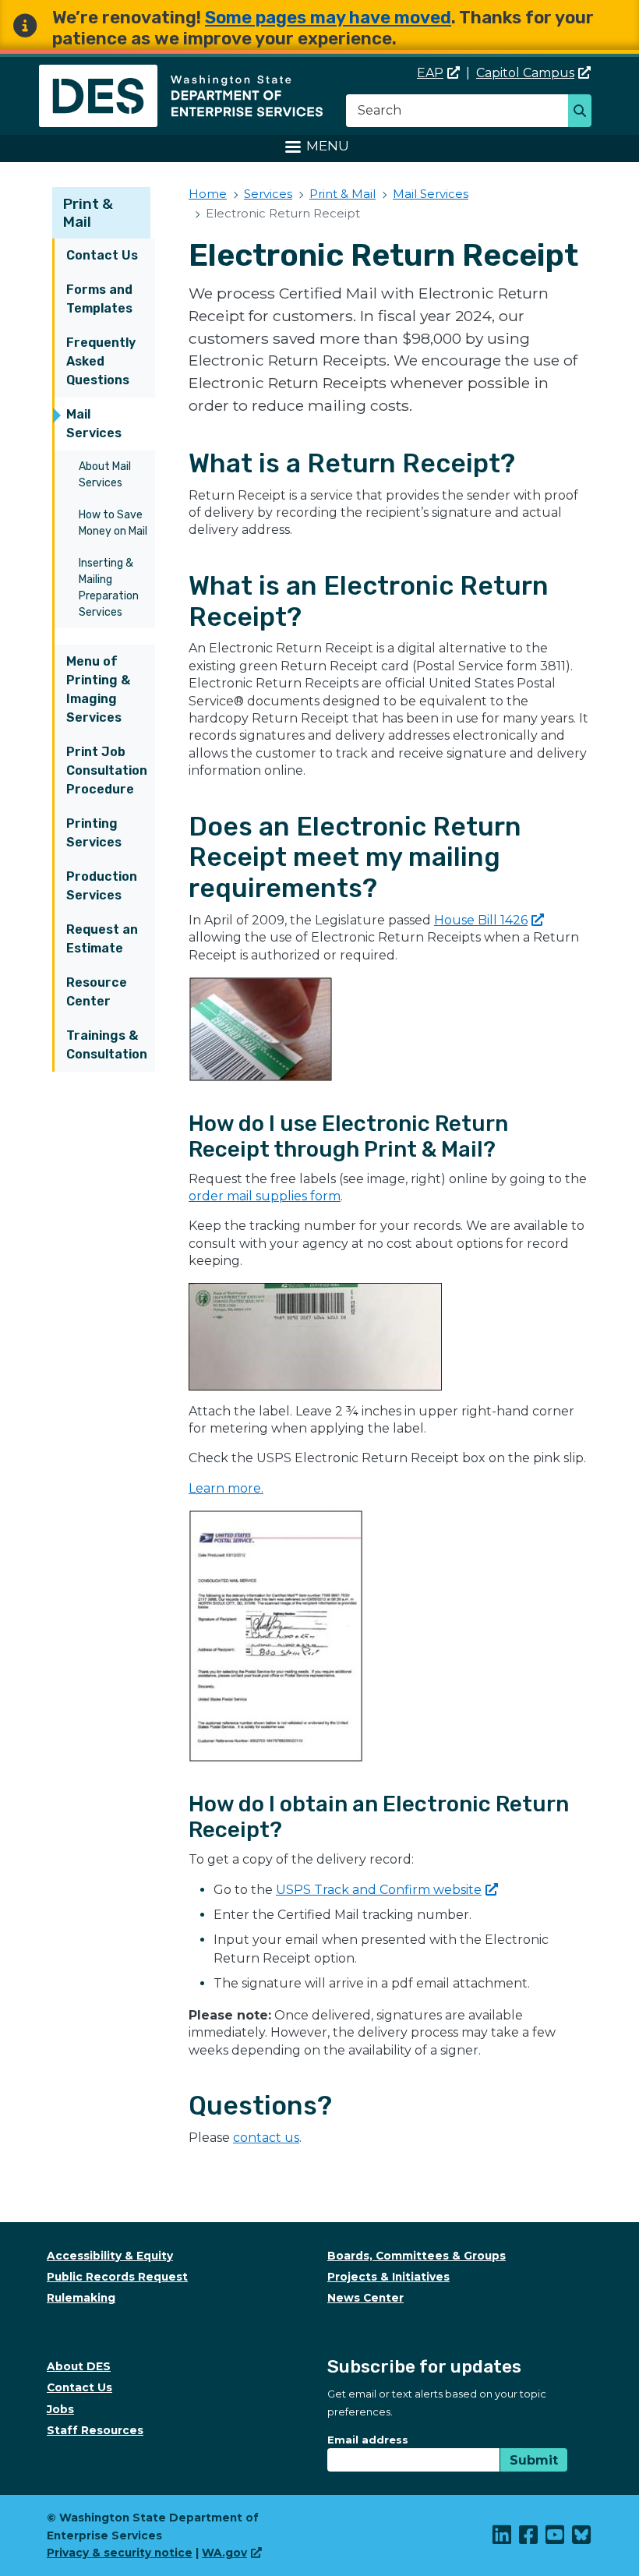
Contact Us (102, 255)
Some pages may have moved (328, 18)
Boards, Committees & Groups (417, 2256)
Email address (368, 2440)
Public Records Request (117, 2277)
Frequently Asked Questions (101, 361)
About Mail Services (105, 475)
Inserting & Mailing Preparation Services (109, 588)
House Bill (481, 920)
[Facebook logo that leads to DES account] (529, 2539)
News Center (365, 2298)
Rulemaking (81, 2298)
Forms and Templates (99, 299)
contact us (266, 2138)
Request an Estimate (102, 939)
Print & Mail (88, 213)
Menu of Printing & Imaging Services (98, 689)
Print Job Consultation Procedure (107, 770)
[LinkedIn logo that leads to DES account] (503, 2539)
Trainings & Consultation (107, 1045)
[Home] (181, 74)
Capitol (525, 73)
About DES (79, 2366)
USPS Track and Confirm (379, 1890)
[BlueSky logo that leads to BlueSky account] (582, 2539)
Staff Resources (95, 2430)
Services (268, 194)
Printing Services (94, 833)
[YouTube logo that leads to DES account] (556, 2539)
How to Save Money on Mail (113, 523)
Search (584, 112)
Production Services (102, 886)
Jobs (60, 2409)
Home (208, 194)
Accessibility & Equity (110, 2256)
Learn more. (226, 1488)
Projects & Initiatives (388, 2277)
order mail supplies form (265, 1196)
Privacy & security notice (120, 2553)
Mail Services (94, 424)
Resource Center (97, 992)
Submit (534, 2460)
